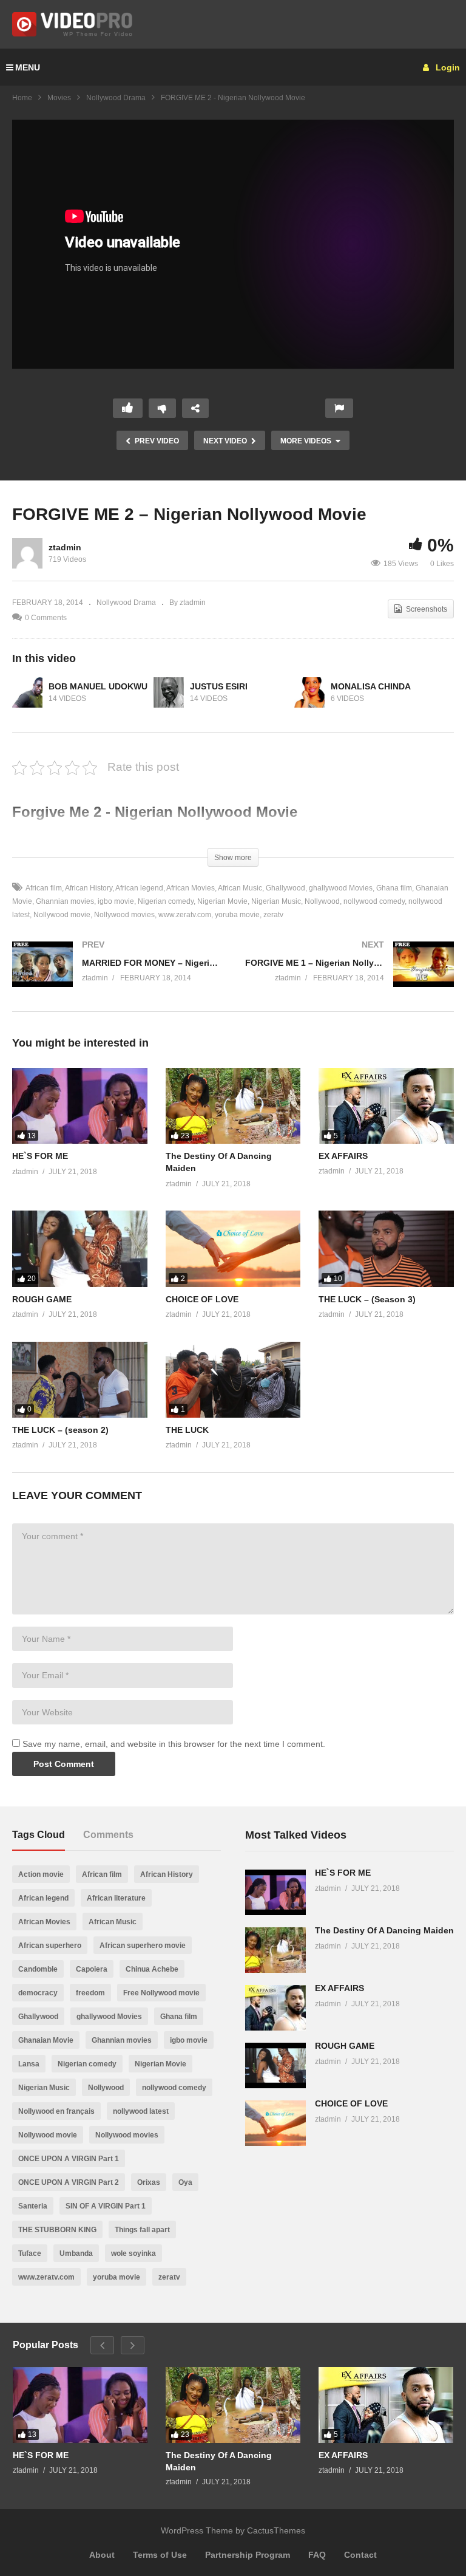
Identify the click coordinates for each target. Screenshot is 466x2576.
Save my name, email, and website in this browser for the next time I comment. (174, 1744)
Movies (59, 98)
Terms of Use (160, 2555)
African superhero (50, 1946)
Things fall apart (142, 2230)
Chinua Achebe (152, 1969)
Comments (108, 1835)
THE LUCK (187, 1430)
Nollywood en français (56, 2111)
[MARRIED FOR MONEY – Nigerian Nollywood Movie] (116, 976)
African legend (139, 888)
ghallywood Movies (341, 888)
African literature (116, 1898)
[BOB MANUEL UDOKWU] (27, 692)
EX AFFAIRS (343, 1156)
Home (22, 98)
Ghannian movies (65, 901)
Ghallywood (285, 888)
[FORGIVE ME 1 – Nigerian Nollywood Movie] (349, 976)
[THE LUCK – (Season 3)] (386, 1249)
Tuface (30, 2253)
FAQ (317, 2555)
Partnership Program (248, 2555)
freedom (90, 1993)
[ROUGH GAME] (80, 1249)
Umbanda (76, 2253)
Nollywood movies (124, 915)
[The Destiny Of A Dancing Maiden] (233, 1106)
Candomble (38, 1969)
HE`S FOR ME (40, 1156)
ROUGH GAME (42, 1299)
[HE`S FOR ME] (80, 1106)
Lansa (29, 2064)
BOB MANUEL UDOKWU (98, 686)
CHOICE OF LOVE (202, 1299)
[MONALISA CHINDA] (309, 692)
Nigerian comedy (166, 901)
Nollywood (322, 901)
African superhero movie (143, 1946)
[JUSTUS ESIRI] (169, 692)
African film (44, 888)
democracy (38, 1993)
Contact (360, 2555)
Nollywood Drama (116, 98)
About (102, 2555)
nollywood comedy (374, 901)
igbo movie (116, 901)
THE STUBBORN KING (57, 2230)
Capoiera (92, 1969)
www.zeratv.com (185, 915)
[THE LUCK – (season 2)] (80, 1380)
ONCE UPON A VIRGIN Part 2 (69, 2182)
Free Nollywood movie (161, 1993)
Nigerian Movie (222, 901)
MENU (28, 67)
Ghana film (394, 888)
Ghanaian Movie (46, 2040)
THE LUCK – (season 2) (60, 1430)
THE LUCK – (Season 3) (367, 1299)
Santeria (33, 2206)
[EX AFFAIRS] (386, 1106)
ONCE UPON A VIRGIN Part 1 (69, 2159)
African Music (240, 888)
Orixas (149, 2182)
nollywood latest (141, 2111)
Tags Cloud (39, 1835)
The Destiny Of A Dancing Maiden (384, 1930)
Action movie (41, 1874)
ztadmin (65, 547)
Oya (185, 2182)
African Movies (191, 888)
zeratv (273, 915)
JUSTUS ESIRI (219, 686)
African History (89, 888)
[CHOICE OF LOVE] (233, 1249)
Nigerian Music (276, 901)
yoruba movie (237, 915)
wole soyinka (133, 2253)
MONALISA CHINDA (371, 686)
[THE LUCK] (233, 1380)
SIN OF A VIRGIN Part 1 (106, 2206)
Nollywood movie (62, 915)
